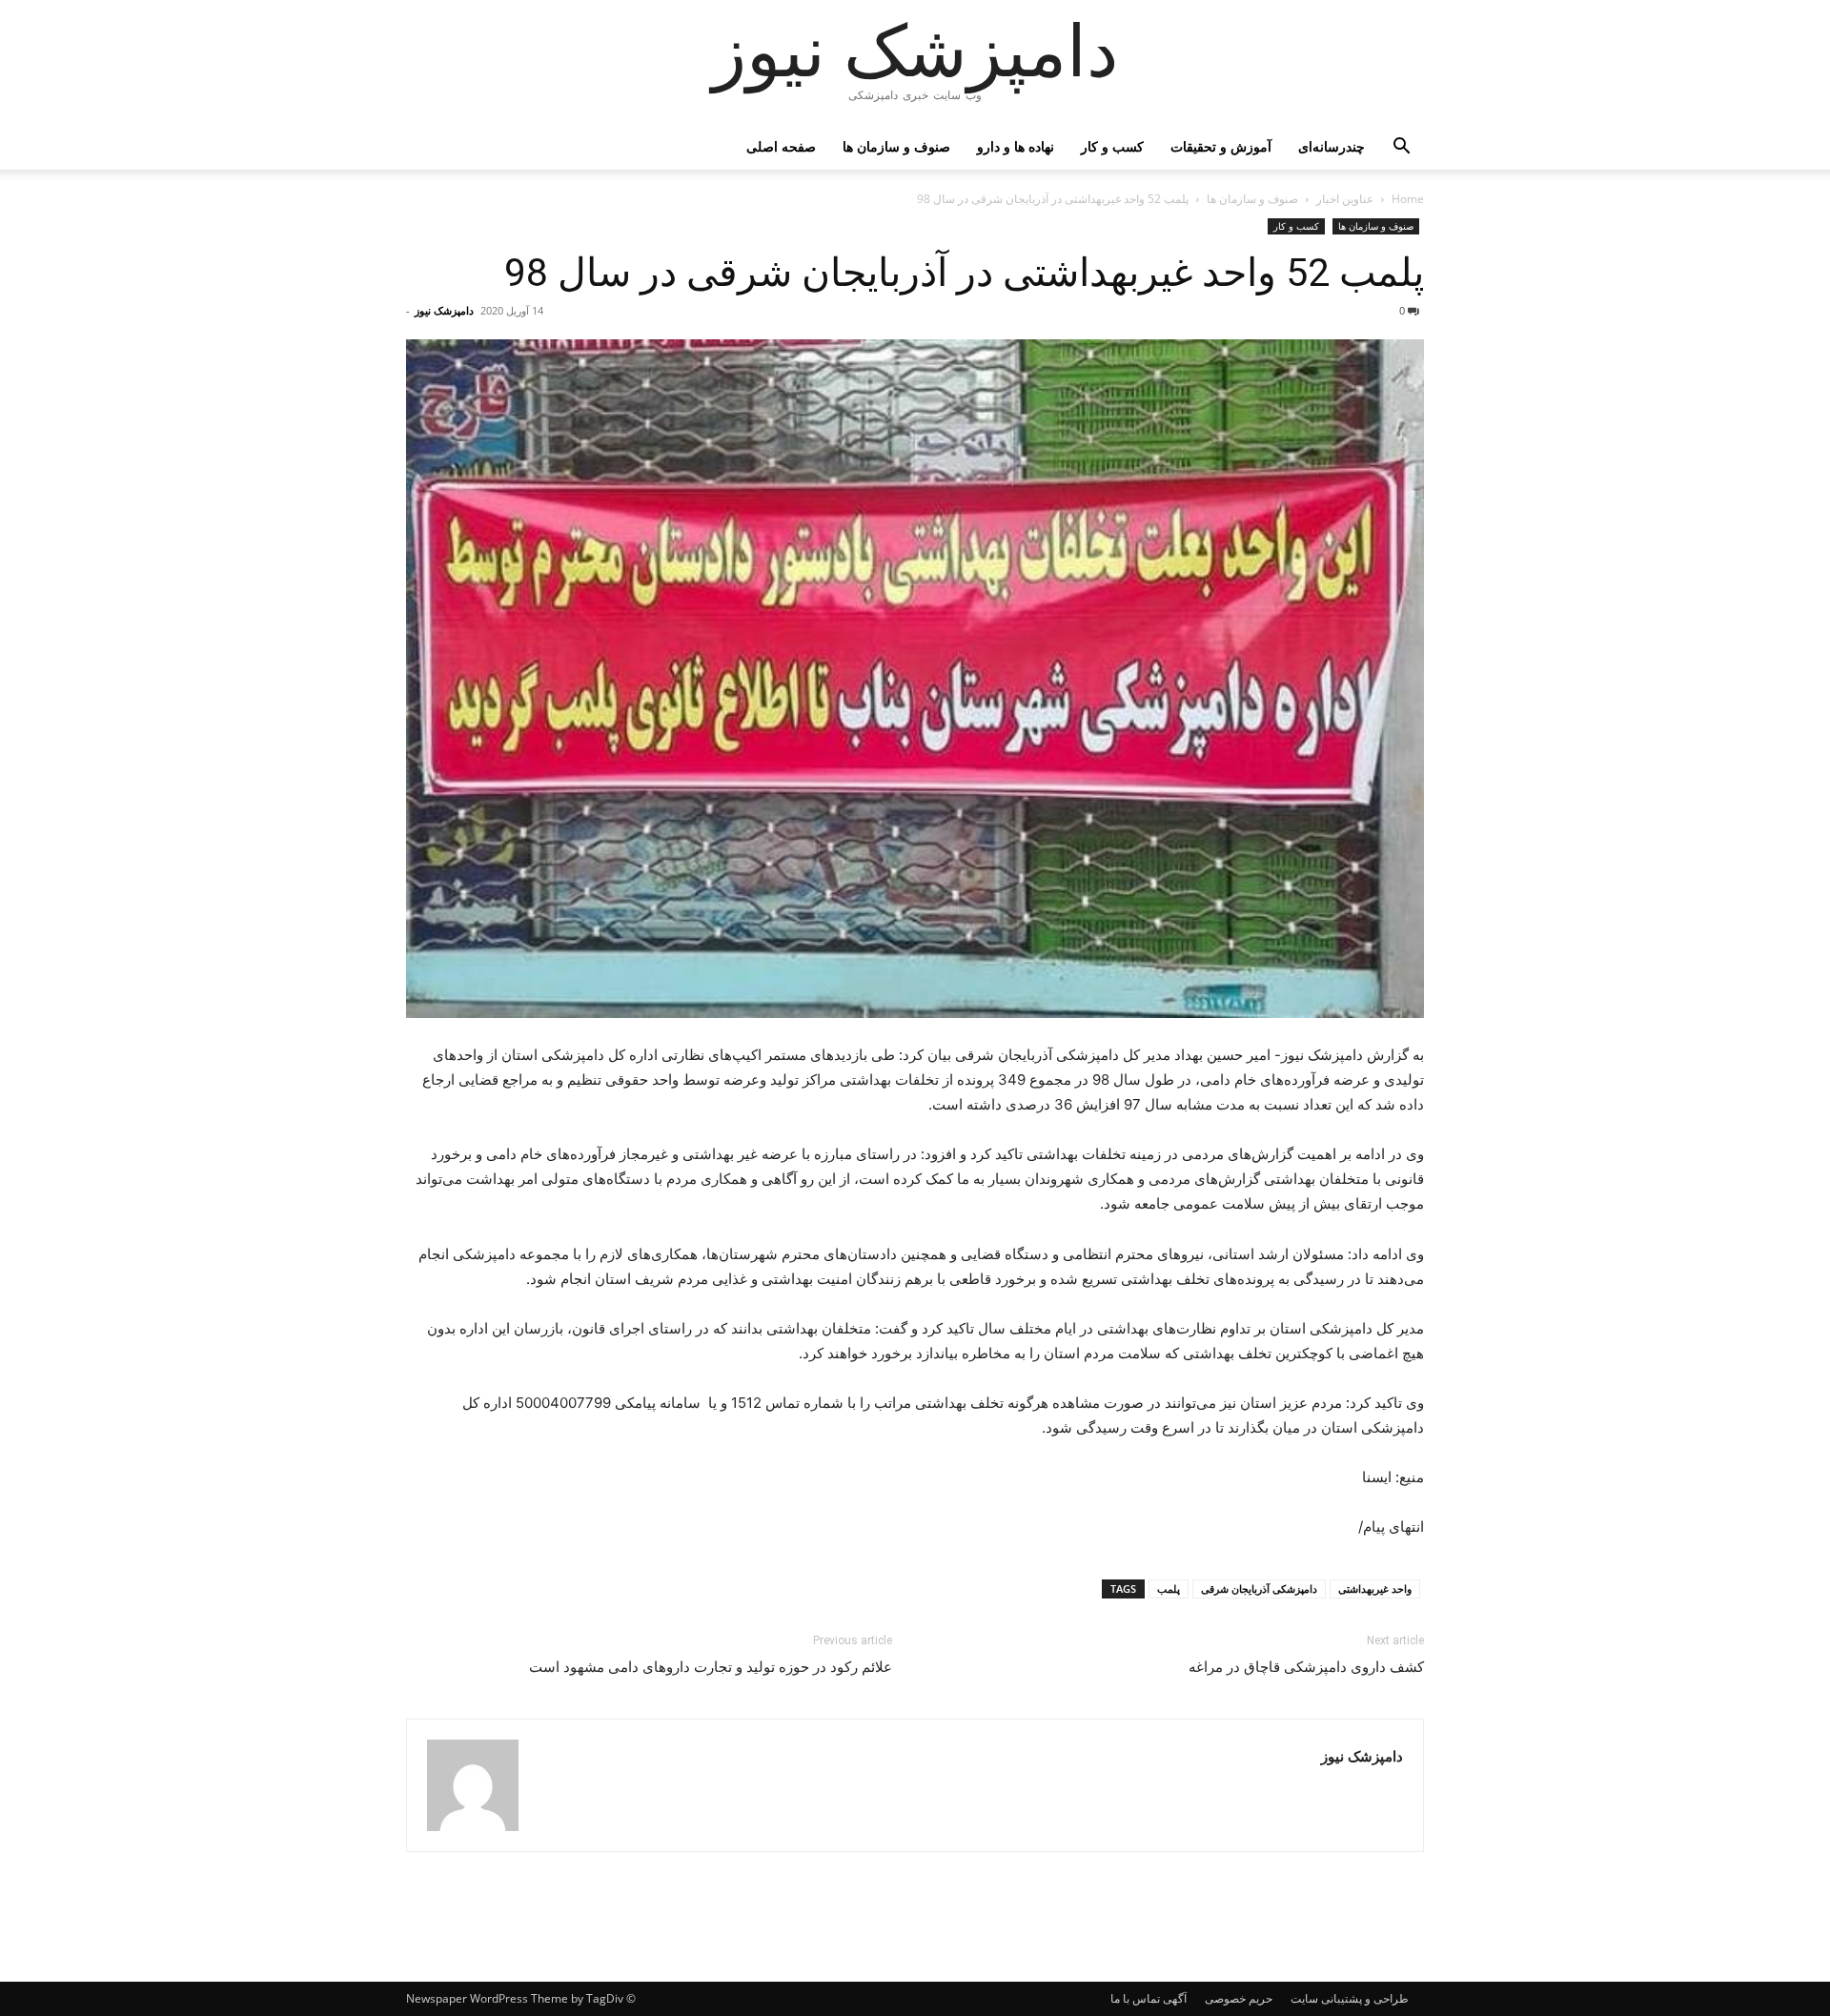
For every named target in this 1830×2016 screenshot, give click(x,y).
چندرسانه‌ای (1332, 146)
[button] (1401, 148)
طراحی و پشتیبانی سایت (1350, 1998)
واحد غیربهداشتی (1375, 1588)
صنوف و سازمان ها (896, 146)
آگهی (1175, 1998)
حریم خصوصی (1239, 1998)
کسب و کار (1112, 146)
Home (1408, 199)
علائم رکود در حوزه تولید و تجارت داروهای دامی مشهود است (711, 1667)
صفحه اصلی (781, 146)
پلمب (1169, 1588)
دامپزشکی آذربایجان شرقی (1259, 1588)
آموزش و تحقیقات (1221, 146)
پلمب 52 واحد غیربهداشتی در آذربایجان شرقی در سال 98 (964, 273)
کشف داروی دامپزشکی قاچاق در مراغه (1306, 1667)
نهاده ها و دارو (1016, 146)
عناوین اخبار (1345, 199)
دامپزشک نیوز (444, 310)
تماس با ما (1135, 1998)
